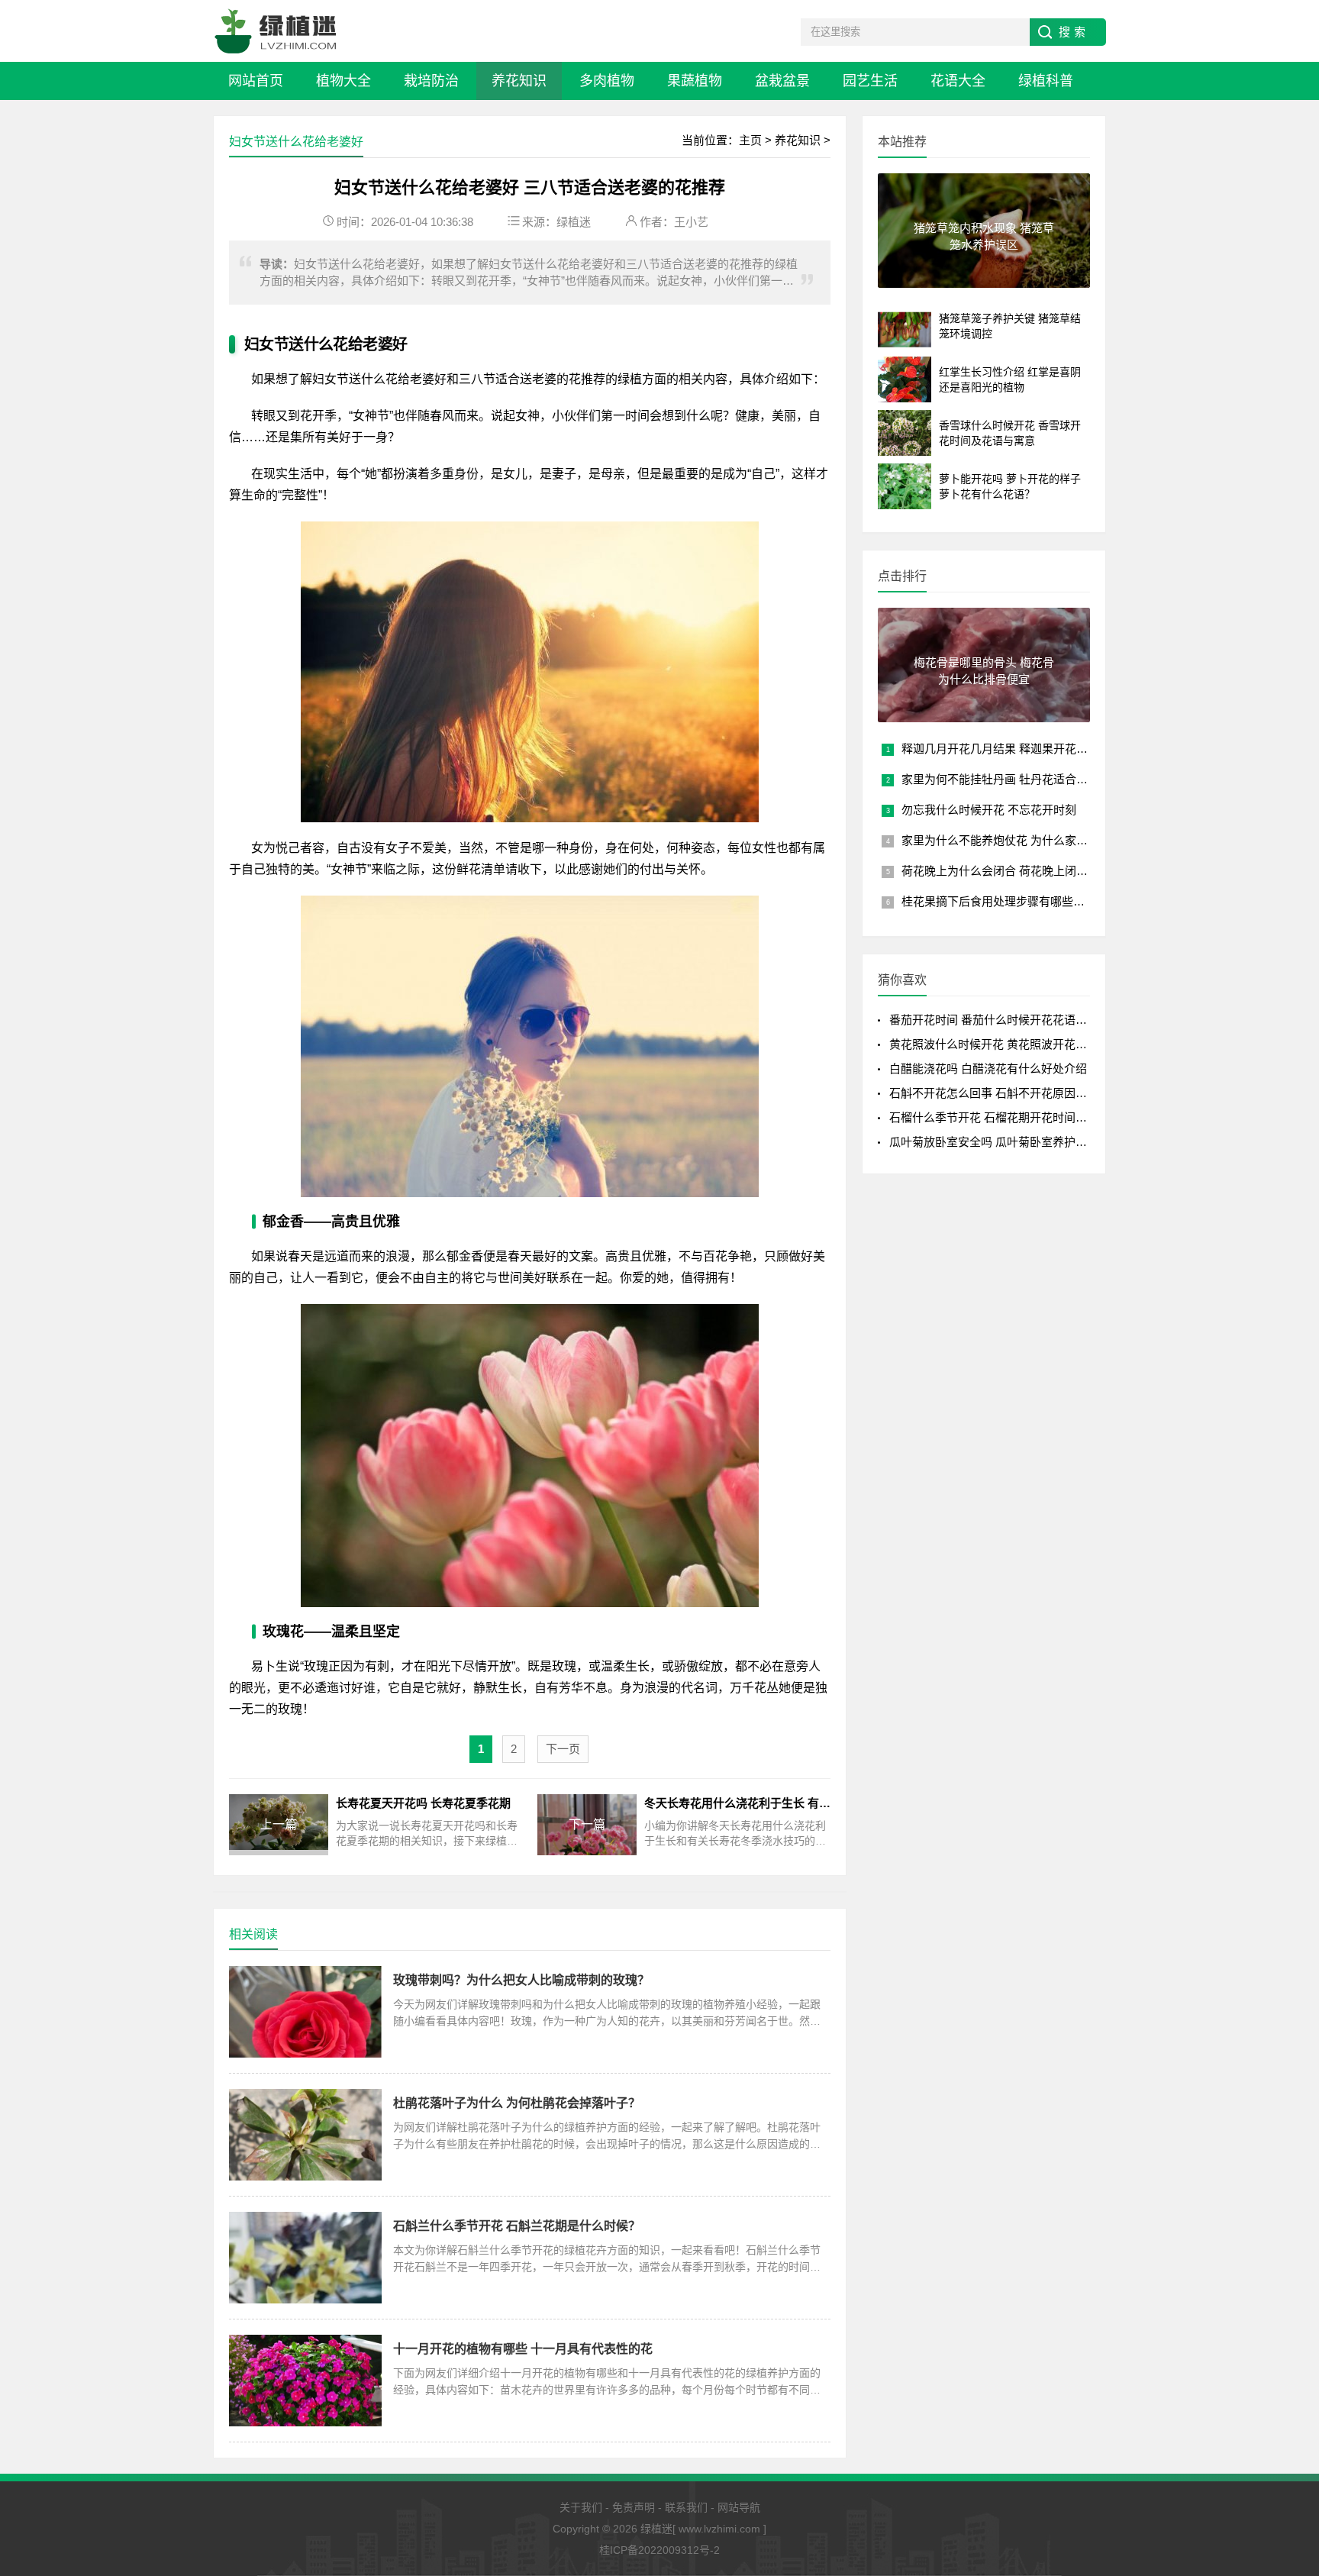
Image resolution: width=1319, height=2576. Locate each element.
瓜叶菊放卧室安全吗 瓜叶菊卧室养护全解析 (1000, 1142)
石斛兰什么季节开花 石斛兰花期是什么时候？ (517, 2226)
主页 (750, 140)
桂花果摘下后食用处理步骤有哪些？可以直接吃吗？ (1033, 901)
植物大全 (343, 81)
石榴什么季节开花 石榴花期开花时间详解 (994, 1117)
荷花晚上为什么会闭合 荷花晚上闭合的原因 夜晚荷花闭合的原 (1059, 871)
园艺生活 (870, 81)
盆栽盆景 (782, 81)
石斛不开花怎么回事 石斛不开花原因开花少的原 (1011, 1093)
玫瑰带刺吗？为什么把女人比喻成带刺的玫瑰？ (521, 1980)
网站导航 (739, 2507)
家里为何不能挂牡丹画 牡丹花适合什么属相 (1012, 779)
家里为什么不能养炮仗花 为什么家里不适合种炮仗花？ (1040, 840)
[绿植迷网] (276, 31)
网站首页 (256, 81)
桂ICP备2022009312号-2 (659, 2550)
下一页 (563, 1749)
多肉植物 (607, 81)
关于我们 (581, 2507)
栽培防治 (431, 81)
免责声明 (634, 2507)
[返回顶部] (1288, 2406)
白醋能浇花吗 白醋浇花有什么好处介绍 (988, 1068)
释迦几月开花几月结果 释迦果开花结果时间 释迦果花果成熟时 (1059, 749)
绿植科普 (1046, 81)
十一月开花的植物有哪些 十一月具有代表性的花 (523, 2349)
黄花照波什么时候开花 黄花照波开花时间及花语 (1011, 1044)
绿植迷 (574, 222)
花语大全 (958, 81)
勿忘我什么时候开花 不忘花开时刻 (989, 810)
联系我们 (686, 2507)
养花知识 (519, 81)
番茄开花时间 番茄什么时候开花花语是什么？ (1005, 1020)
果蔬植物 (695, 81)
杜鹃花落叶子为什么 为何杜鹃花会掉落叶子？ (517, 2103)
